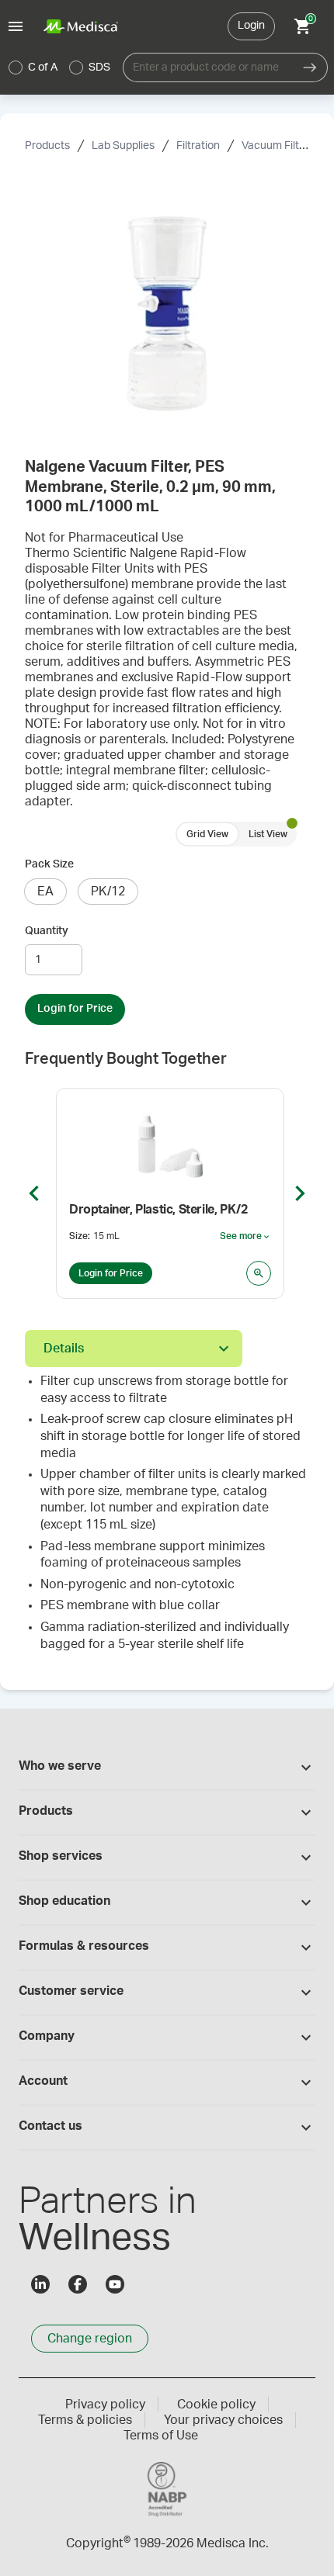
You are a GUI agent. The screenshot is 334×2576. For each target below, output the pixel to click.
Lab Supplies (123, 146)
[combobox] (208, 68)
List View (268, 834)
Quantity (47, 931)
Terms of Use (161, 2436)
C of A (43, 68)
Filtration (198, 146)
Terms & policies (85, 2420)
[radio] (16, 68)
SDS (99, 68)
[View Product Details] (259, 1273)
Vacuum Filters (278, 146)
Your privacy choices (223, 2420)
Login (251, 26)
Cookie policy (216, 2405)
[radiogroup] (60, 68)
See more (245, 1237)
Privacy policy (105, 2405)
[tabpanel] (167, 1519)
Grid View (207, 834)
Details (64, 1349)
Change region (90, 2339)
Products (47, 146)
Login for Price (75, 1009)
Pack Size (49, 864)
